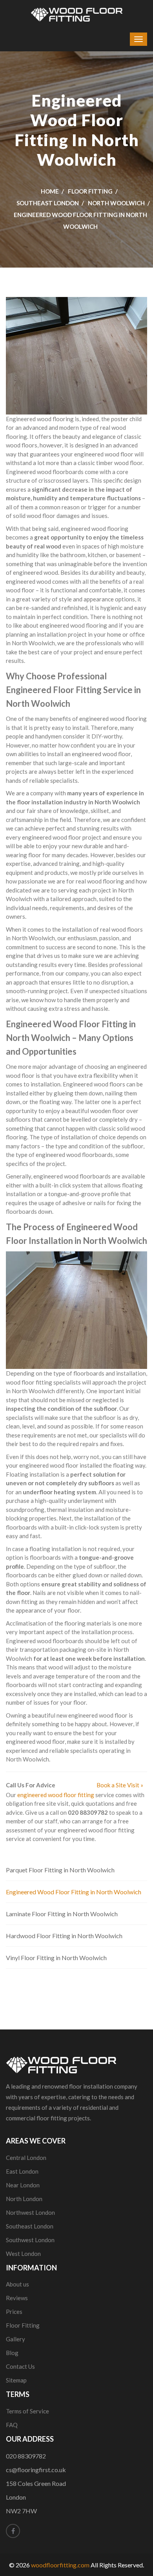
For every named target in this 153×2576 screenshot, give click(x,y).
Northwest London (30, 2212)
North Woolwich (116, 203)
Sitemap (16, 2380)
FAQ (12, 2425)
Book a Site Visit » (120, 1785)
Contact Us (20, 2366)
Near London (23, 2185)
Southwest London (30, 2240)
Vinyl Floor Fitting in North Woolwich (56, 1958)
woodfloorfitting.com (60, 2565)
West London (23, 2254)
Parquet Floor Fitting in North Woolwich (60, 1870)
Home (50, 191)
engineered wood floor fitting (56, 1795)
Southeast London (48, 203)
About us (17, 2284)
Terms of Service (27, 2411)
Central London (26, 2158)
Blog (12, 2353)
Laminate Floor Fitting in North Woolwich (62, 1914)
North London (24, 2199)
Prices (14, 2312)
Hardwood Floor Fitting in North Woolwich (64, 1936)
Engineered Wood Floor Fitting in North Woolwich (74, 1892)
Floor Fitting (90, 191)
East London (22, 2171)
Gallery (15, 2339)
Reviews (17, 2298)
